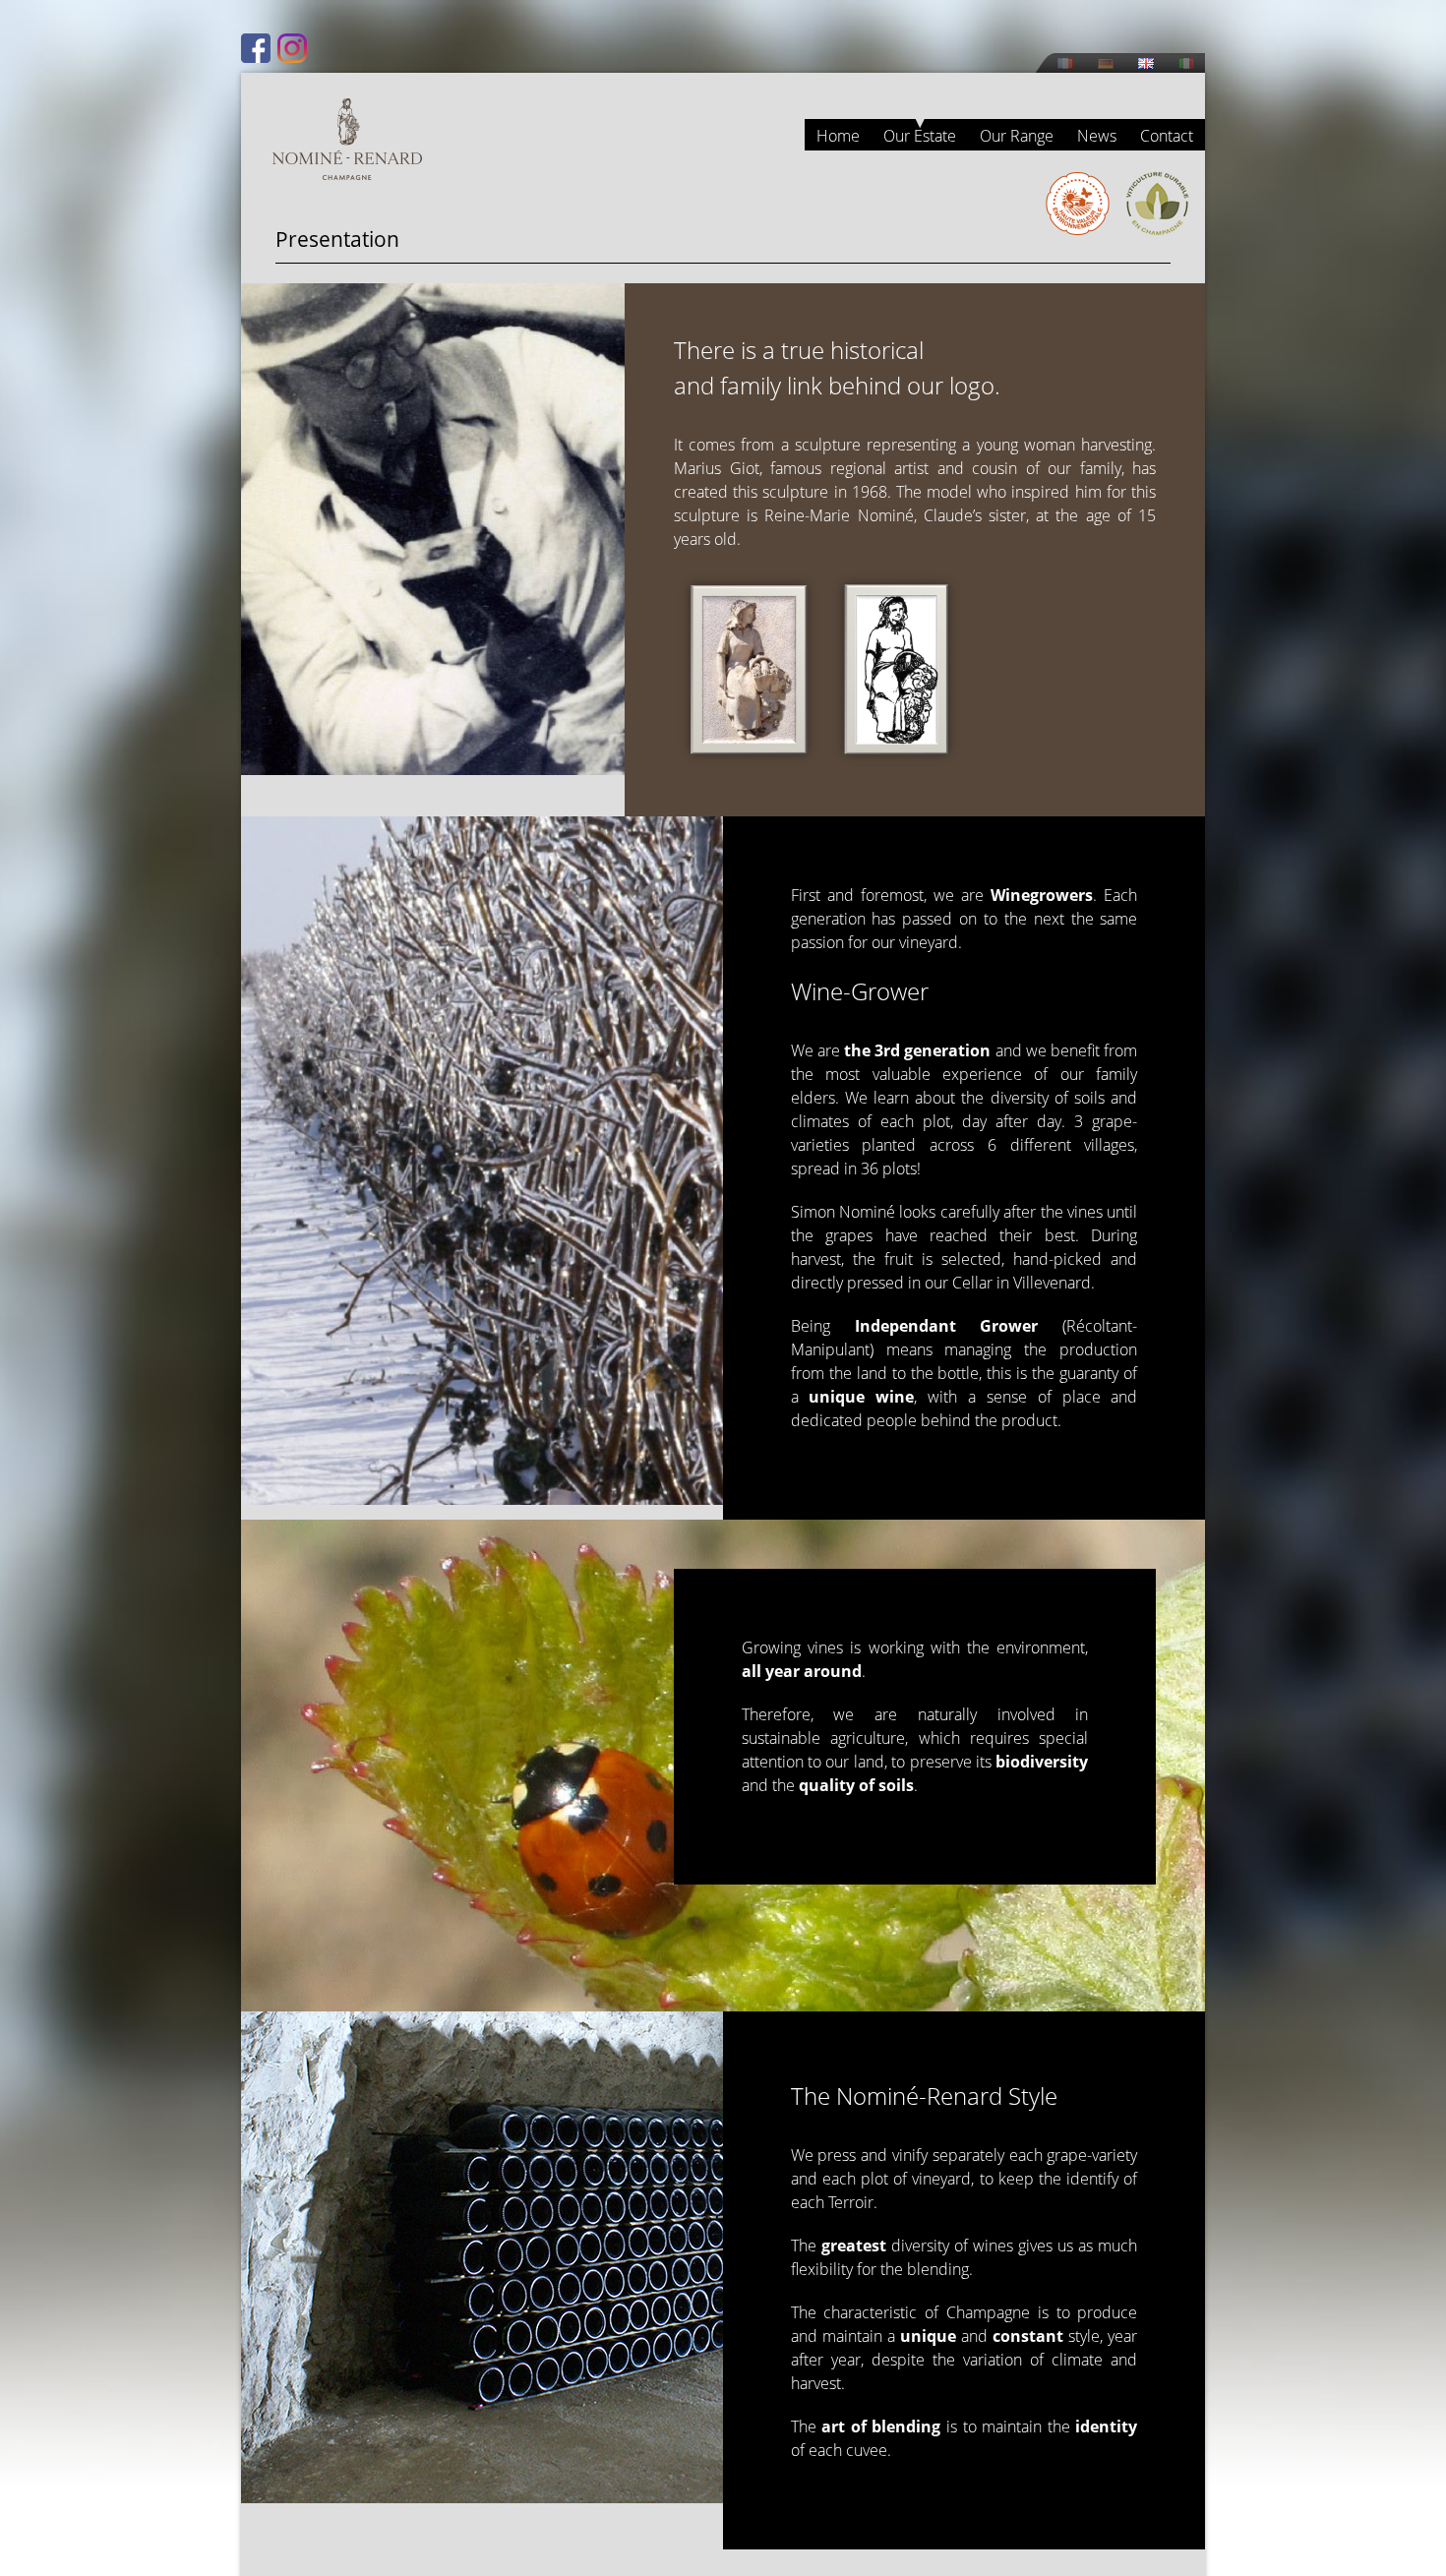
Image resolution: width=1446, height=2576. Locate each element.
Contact (1167, 136)
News (1097, 136)
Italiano (1186, 63)
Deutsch (1106, 63)
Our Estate (920, 136)
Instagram (292, 48)
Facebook (256, 48)
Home (838, 136)
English (1146, 63)
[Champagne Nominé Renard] (347, 139)
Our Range (1017, 136)
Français (1065, 63)
